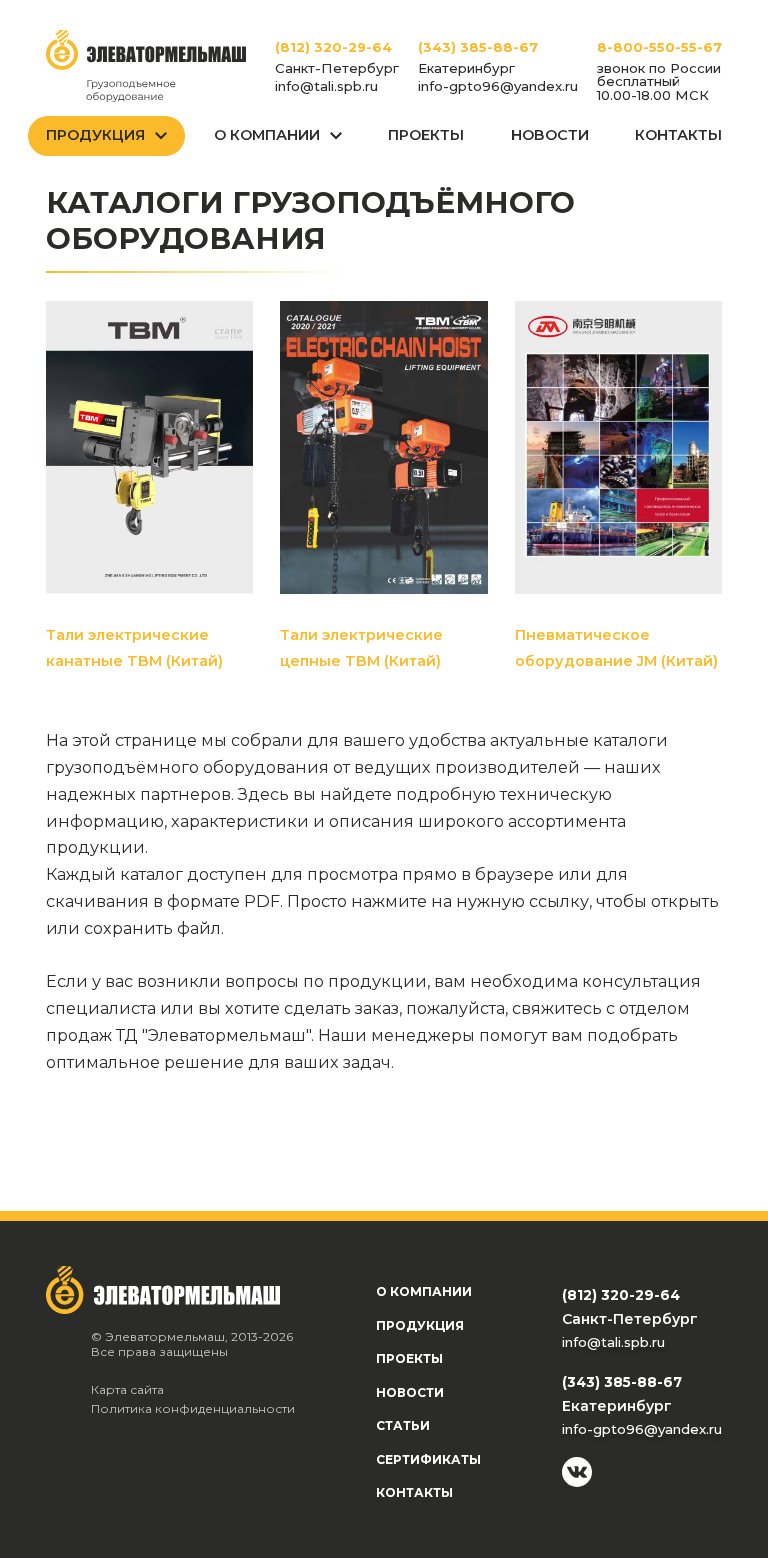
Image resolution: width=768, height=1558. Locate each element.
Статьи (403, 1425)
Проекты (426, 135)
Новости (550, 135)
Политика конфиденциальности (193, 1408)
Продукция (95, 135)
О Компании (267, 135)
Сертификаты (428, 1459)
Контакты (678, 135)
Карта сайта (127, 1389)
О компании (424, 1291)
